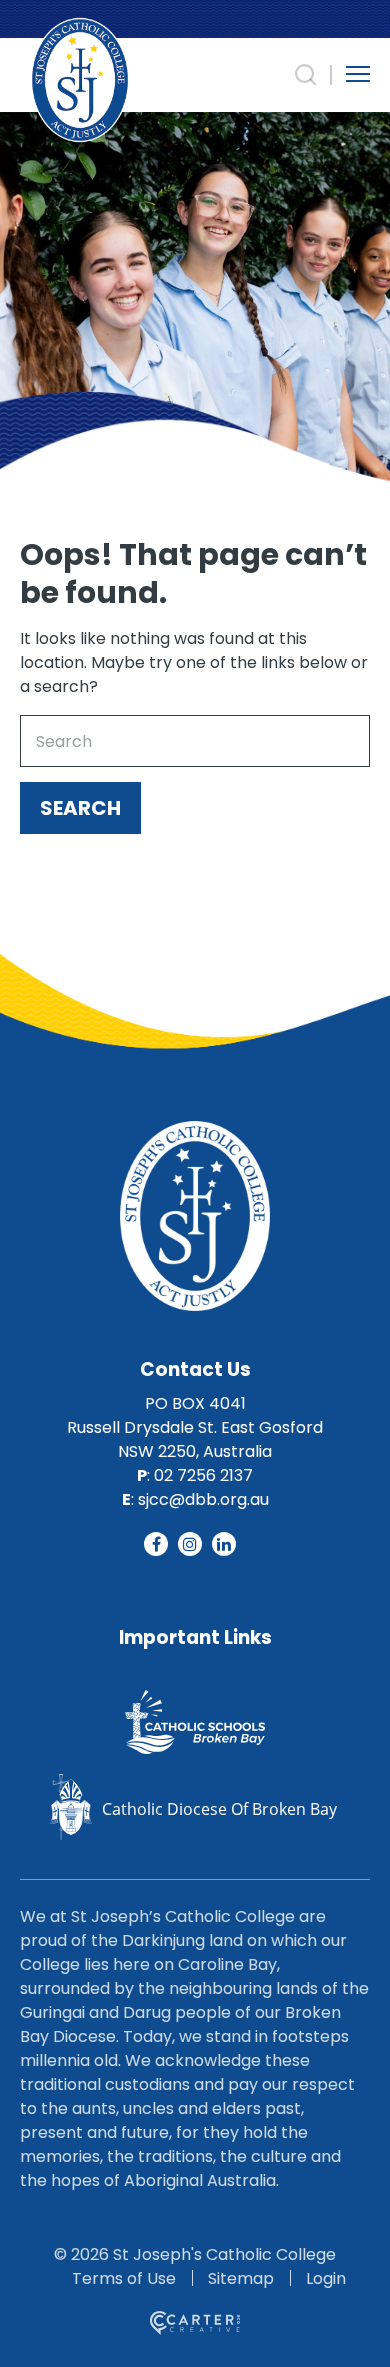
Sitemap (241, 2278)
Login (326, 2278)
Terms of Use (124, 2278)
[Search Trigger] (306, 75)
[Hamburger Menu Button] (358, 74)
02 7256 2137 (203, 1475)
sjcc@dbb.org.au (203, 1499)
